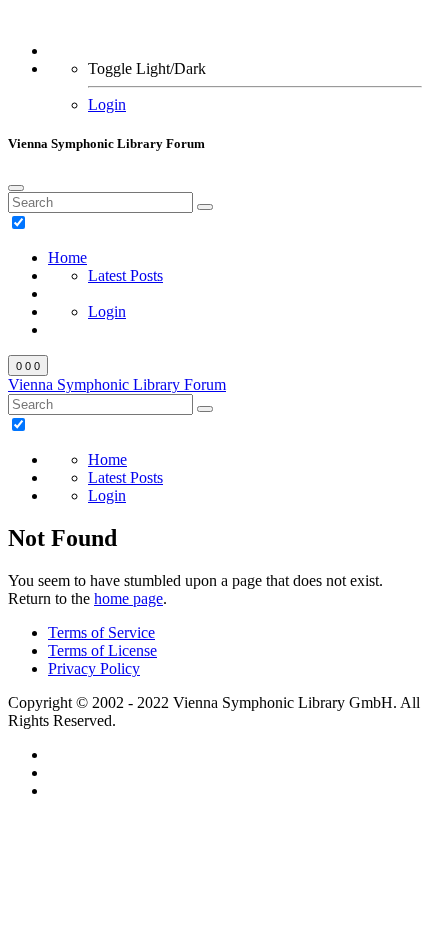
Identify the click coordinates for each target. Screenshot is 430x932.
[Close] (16, 188)
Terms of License (102, 650)
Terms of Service (101, 632)
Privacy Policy (94, 668)
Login (107, 104)
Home (67, 257)
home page (128, 598)
